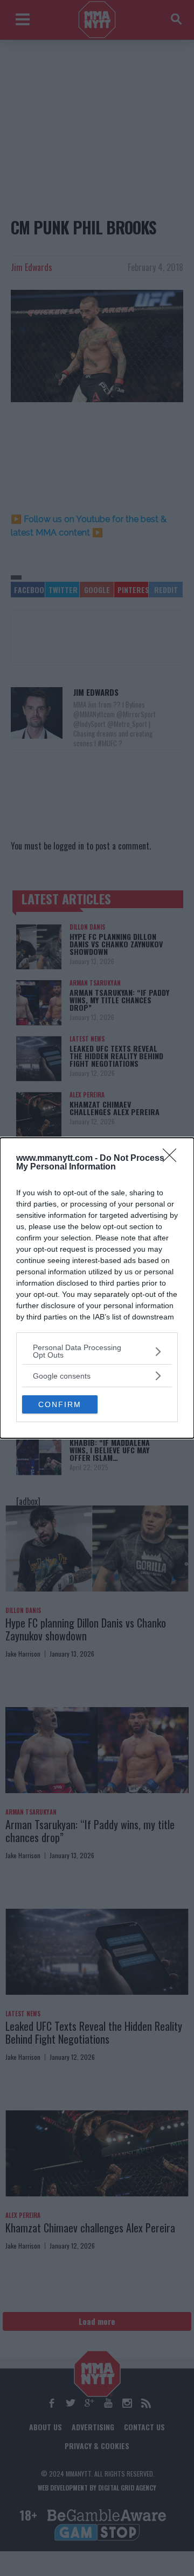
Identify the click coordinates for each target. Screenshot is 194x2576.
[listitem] (97, 1351)
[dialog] (97, 1288)
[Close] (173, 1159)
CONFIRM (60, 1404)
